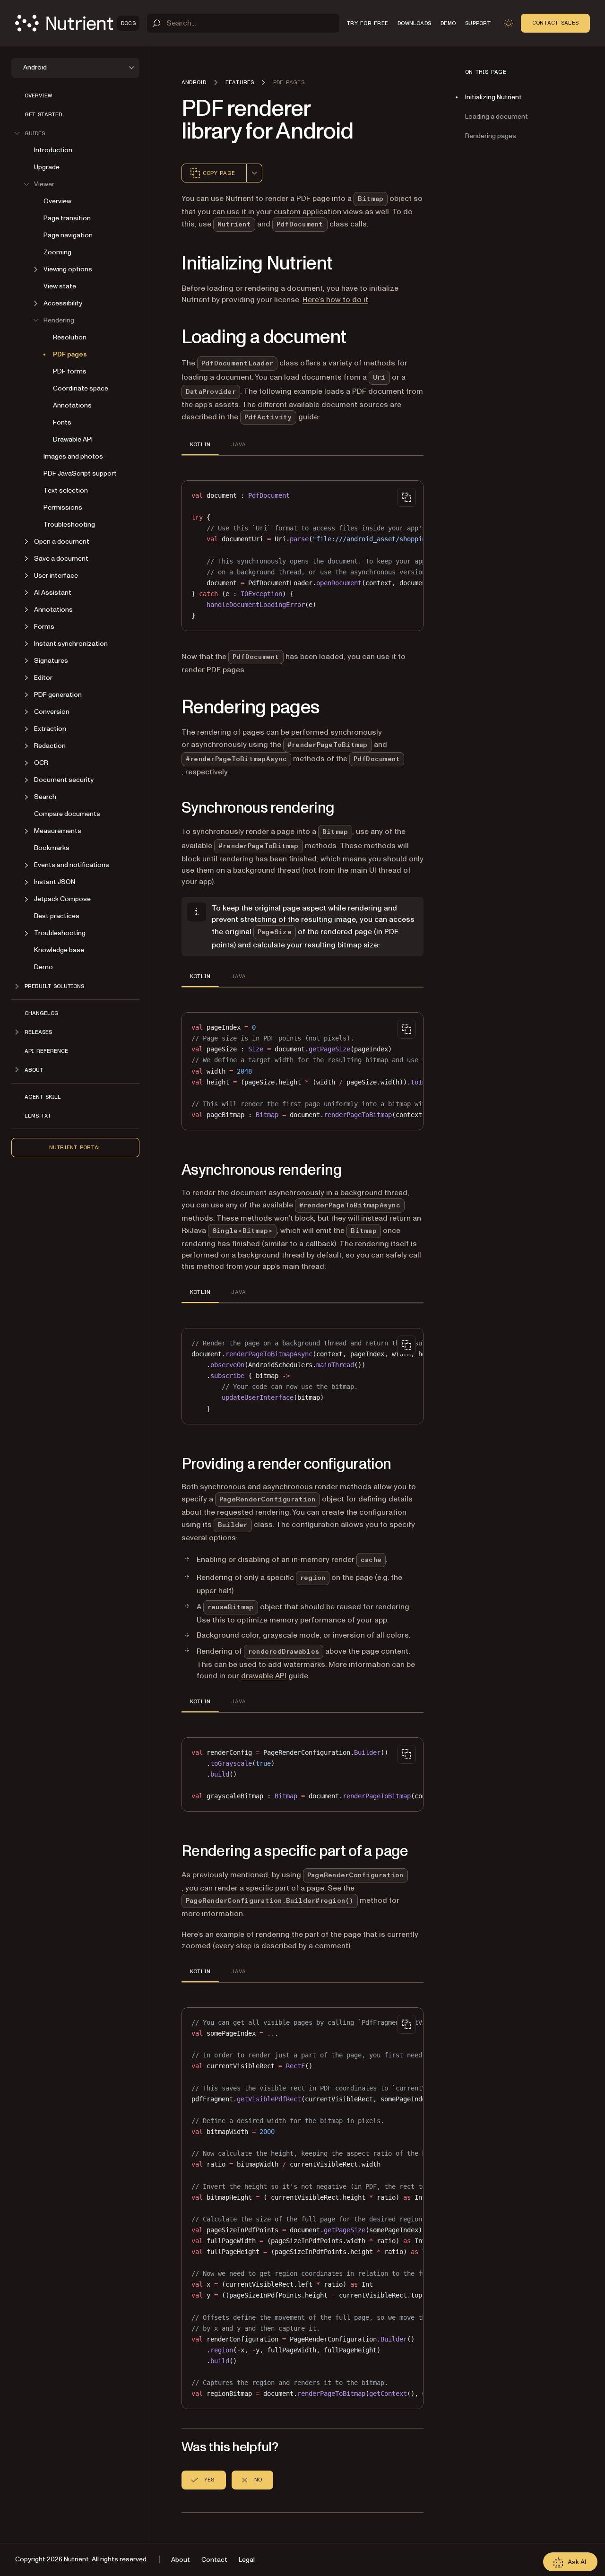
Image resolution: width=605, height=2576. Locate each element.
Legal (247, 2560)
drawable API (264, 1676)
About (181, 2560)
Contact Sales (555, 23)
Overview (38, 95)
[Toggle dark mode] (509, 23)
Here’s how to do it (335, 300)
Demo (43, 967)
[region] (302, 556)
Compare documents (67, 814)
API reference (46, 1051)
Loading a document (497, 117)
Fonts (62, 422)
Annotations (72, 405)
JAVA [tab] (238, 444)
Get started (43, 114)
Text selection (66, 490)
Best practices (57, 916)
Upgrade (47, 167)
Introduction (53, 150)
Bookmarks (52, 848)
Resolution (70, 337)
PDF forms (70, 371)
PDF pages (70, 354)
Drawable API (73, 439)
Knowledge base (59, 950)
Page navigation (68, 235)
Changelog (42, 1013)
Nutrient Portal (76, 1147)
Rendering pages (491, 136)
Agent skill (43, 1097)
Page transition (67, 218)
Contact (214, 2560)
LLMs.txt (38, 1116)
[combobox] (254, 173)
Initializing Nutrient (493, 97)
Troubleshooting (69, 525)
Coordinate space (81, 388)
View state (60, 286)
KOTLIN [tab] (200, 444)
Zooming (57, 252)
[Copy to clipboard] (406, 497)
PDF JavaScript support (80, 473)
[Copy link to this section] (168, 264)
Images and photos (73, 456)
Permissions (63, 507)
